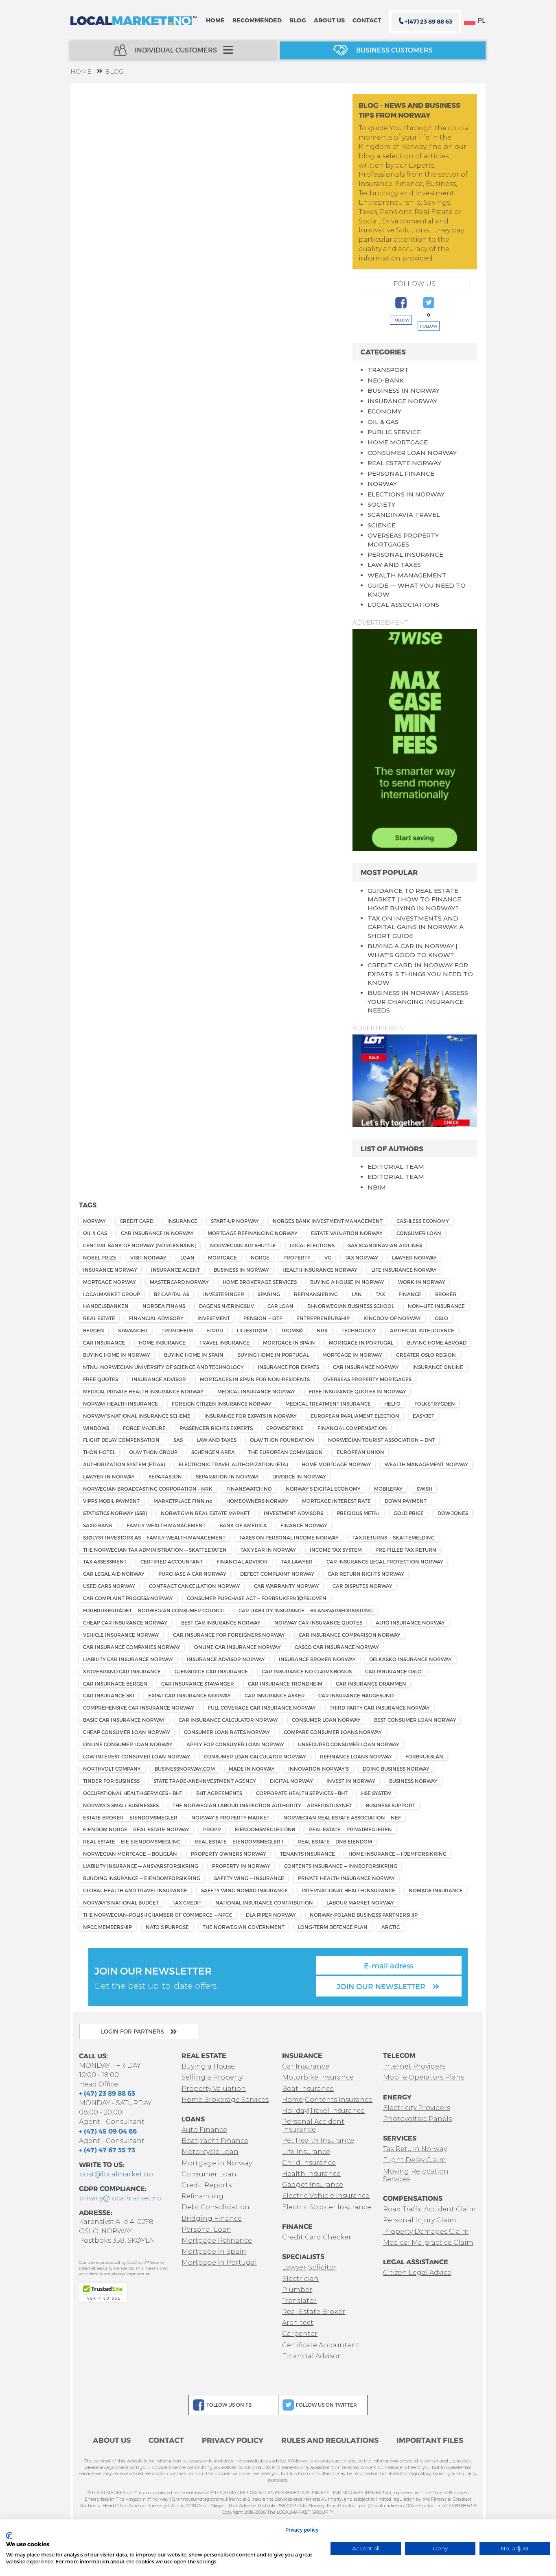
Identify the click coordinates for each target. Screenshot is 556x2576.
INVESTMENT (214, 1318)
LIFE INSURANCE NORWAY (404, 1270)
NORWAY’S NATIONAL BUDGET (121, 1902)
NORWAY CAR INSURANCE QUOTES (318, 1623)
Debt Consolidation (216, 2207)
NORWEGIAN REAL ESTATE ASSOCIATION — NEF (342, 1817)
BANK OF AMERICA (243, 1525)
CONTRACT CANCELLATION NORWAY (195, 1586)
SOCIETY (381, 504)
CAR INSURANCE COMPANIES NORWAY (132, 1647)
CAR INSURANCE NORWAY (366, 1367)
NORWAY (382, 484)
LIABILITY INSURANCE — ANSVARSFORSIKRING (141, 1866)
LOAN (187, 1257)
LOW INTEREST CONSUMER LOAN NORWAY (137, 1756)
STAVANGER (133, 1330)
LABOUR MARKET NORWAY (360, 1902)
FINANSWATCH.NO (249, 1489)
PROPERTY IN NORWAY (241, 1866)
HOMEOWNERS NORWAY (257, 1501)
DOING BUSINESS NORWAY (396, 1769)
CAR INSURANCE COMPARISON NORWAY (350, 1635)
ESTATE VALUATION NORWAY (347, 1233)
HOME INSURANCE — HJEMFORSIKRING (397, 1854)
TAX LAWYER (297, 1561)
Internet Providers (414, 2066)
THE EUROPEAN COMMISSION (286, 1452)
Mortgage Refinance (217, 2240)
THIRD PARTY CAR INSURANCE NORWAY (380, 1708)
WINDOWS (96, 1428)
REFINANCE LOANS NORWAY (356, 1756)
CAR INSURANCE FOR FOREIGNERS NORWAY (229, 1635)
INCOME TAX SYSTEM (336, 1550)
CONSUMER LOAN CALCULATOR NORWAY (255, 1756)
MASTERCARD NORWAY (179, 1282)
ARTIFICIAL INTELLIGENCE (422, 1330)
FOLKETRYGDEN (435, 1404)
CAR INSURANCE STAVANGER (198, 1684)
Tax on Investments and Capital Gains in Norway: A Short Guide (416, 927)
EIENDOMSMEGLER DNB (265, 1829)
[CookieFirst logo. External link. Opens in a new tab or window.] (9, 2536)
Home (215, 20)
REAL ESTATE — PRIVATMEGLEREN (350, 1829)
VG (328, 1257)
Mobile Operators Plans (424, 2077)
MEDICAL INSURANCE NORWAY (256, 1391)
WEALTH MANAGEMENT (407, 575)
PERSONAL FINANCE (401, 473)
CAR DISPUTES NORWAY (362, 1586)
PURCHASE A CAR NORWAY (192, 1574)
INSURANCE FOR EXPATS (288, 1367)
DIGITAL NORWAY (291, 1781)
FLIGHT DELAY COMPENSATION (121, 1440)
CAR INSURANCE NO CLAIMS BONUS (307, 1671)
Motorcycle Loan (210, 2152)
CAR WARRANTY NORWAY (287, 1586)
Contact (367, 20)
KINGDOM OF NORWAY (392, 1318)
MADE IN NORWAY (252, 1769)
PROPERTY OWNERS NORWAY (229, 1854)
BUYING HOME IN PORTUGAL (273, 1355)
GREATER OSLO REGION (426, 1355)
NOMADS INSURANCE (436, 1890)
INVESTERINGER (224, 1294)
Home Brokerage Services (225, 2100)
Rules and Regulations (330, 2440)
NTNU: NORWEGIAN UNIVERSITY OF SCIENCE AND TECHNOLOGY (163, 1367)
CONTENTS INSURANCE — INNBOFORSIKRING (341, 1866)
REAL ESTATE (99, 1318)
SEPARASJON (165, 1476)
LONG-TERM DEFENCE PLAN (333, 1927)
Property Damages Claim (426, 2232)
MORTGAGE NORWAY (109, 1282)
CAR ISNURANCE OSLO (393, 1671)
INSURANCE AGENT (175, 1270)
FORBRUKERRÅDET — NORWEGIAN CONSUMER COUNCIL (154, 1610)
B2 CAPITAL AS (172, 1294)
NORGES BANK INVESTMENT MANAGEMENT (328, 1221)
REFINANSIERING (316, 1294)
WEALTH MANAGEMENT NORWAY (426, 1464)
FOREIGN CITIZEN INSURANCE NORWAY (222, 1404)
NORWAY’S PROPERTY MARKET (230, 1817)
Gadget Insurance (313, 2185)
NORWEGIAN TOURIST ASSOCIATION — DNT (382, 1440)
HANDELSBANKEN (106, 1306)
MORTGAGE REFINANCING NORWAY (253, 1233)
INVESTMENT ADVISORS (293, 1513)
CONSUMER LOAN (419, 1233)
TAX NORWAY (361, 1257)
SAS (178, 1440)
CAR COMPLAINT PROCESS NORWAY (128, 1598)
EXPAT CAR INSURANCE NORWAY (189, 1695)
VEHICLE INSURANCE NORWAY (121, 1635)
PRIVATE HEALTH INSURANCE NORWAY (346, 1878)
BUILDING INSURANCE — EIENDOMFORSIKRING (142, 1878)
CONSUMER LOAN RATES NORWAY (227, 1732)
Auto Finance (204, 2130)
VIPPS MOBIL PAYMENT (111, 1501)
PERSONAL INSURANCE (405, 554)
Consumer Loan (209, 2174)
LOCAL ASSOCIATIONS (403, 605)
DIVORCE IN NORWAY (299, 1476)
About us (329, 20)
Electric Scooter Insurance (327, 2207)
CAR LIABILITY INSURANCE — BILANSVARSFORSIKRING (306, 1610)
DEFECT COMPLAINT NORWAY (277, 1574)
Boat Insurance (308, 2089)
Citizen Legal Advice (417, 2273)
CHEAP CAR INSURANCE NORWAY (125, 1623)
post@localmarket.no (116, 2174)
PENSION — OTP (263, 1318)
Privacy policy (302, 2530)
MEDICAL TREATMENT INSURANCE (328, 1404)
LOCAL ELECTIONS (312, 1245)
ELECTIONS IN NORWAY (406, 494)
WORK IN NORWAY (422, 1282)
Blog (298, 20)
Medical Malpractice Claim (428, 2243)
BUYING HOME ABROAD (437, 1343)
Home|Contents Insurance (327, 2100)
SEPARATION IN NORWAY (227, 1476)
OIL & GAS (383, 422)
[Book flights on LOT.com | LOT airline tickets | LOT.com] (415, 1080)
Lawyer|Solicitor (309, 2267)
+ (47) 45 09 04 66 (108, 2131)
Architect (298, 2323)
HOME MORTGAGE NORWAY (336, 1464)
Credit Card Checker (317, 2237)
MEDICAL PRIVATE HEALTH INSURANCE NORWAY (143, 1391)
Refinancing (202, 2196)
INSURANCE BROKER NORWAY (317, 1659)
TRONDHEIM (177, 1330)
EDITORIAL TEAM (396, 1167)
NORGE (260, 1257)
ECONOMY (384, 411)
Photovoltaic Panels (417, 2119)
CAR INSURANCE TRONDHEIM (285, 1684)
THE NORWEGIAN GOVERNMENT (244, 1927)
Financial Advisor (311, 2356)
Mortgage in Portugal (219, 2262)
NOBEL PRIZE (100, 1257)
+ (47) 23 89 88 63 (107, 2093)
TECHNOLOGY (359, 1330)
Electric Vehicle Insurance (326, 2196)
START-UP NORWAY (235, 1221)
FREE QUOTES (101, 1379)
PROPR (212, 1829)
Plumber (297, 2290)
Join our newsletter (382, 1986)
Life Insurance (306, 2152)
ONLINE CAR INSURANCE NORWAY (238, 1647)
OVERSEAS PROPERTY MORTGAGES (367, 1379)
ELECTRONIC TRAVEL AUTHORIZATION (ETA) (233, 1464)
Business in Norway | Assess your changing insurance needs (418, 1002)
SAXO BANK (98, 1525)
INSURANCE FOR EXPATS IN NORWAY (251, 1416)
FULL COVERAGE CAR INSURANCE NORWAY (262, 1708)
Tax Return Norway (415, 2149)
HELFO (392, 1404)
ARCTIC (391, 1927)
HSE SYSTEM (376, 1793)
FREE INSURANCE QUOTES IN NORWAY (358, 1391)
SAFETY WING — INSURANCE (249, 1878)
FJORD (215, 1330)
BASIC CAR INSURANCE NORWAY (124, 1720)
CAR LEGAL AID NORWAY (114, 1574)
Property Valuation (214, 2089)
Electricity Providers (417, 2108)
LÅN (357, 1294)
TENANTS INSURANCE (308, 1854)
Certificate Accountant (321, 2345)
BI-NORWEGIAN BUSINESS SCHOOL (351, 1306)
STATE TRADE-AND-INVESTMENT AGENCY (205, 1781)
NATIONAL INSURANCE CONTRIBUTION (264, 1902)
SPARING (269, 1294)
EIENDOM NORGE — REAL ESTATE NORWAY (136, 1829)
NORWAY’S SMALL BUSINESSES (121, 1805)
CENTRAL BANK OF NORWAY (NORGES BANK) (140, 1245)
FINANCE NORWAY (304, 1525)
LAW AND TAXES (394, 565)
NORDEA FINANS (164, 1306)
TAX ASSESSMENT (105, 1561)
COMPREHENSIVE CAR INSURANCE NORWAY (139, 1708)
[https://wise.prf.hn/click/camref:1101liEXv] (415, 739)
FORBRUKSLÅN (424, 1756)
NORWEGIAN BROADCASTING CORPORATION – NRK (148, 1489)
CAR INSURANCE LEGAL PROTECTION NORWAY (385, 1561)
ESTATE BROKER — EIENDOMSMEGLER (130, 1817)
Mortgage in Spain (214, 2251)
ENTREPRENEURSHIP (323, 1318)
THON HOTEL (99, 1452)
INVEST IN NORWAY (351, 1781)
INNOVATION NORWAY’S (318, 1769)
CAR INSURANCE (104, 1343)
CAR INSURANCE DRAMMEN (371, 1684)
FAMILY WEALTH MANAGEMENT (166, 1525)
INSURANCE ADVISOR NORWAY (226, 1659)
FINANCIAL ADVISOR (242, 1561)
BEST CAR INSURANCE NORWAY (221, 1623)
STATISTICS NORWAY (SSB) (115, 1513)
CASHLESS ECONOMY (423, 1221)
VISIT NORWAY (148, 1257)
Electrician (300, 2279)
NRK (322, 1330)
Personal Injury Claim (420, 2220)
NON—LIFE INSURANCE (436, 1306)
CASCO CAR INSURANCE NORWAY (337, 1647)
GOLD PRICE (409, 1513)
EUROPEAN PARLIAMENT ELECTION (355, 1416)
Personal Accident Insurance (313, 2126)
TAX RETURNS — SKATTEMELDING (394, 1537)
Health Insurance (311, 2174)
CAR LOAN (280, 1306)
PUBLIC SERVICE (394, 432)
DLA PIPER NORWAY (271, 1915)
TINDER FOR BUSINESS (111, 1781)
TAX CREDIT (187, 1902)
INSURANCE (182, 1221)
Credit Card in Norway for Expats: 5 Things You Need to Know (420, 974)
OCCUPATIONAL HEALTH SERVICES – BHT (133, 1793)
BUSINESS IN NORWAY (404, 390)
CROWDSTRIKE (285, 1428)
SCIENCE (382, 525)
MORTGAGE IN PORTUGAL (361, 1343)
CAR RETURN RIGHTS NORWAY (366, 1574)
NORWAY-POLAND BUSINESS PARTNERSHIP (364, 1915)
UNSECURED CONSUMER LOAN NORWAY (349, 1744)
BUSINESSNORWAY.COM (185, 1769)
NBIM (377, 1187)
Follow (401, 320)
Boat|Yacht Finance (215, 2141)
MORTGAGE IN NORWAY (352, 1355)
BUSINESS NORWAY (413, 1781)
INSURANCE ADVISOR (159, 1379)
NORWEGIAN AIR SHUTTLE (243, 1245)
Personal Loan (206, 2229)
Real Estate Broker (314, 2312)
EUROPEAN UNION (360, 1452)
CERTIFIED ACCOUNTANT (172, 1561)
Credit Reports (207, 2185)
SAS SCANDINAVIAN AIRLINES (385, 1245)
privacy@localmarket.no (120, 2198)
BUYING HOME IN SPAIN (194, 1355)
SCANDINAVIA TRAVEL (404, 515)
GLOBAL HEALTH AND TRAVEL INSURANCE (135, 1890)
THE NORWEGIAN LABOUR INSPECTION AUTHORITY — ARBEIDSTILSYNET (262, 1805)
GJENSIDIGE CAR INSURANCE (211, 1671)
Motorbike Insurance (318, 2077)
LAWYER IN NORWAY (109, 1476)
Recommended (257, 20)
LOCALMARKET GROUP (112, 1294)
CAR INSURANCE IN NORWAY (157, 1233)
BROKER (446, 1294)
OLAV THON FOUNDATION (282, 1440)
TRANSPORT (388, 370)
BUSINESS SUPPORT (391, 1805)
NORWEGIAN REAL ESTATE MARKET (205, 1513)
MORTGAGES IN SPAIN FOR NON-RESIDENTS (255, 1379)
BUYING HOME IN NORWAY (117, 1355)
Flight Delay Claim (415, 2160)
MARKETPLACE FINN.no (183, 1501)
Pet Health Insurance (318, 2140)
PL (482, 20)
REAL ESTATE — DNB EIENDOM (335, 1841)
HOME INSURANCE (162, 1343)
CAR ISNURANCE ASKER (275, 1695)
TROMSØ (292, 1330)
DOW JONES (453, 1513)
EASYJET (424, 1416)
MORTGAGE (222, 1257)
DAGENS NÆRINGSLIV (227, 1306)
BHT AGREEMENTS (219, 1793)
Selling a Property (212, 2077)
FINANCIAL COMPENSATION (352, 1428)
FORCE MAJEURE (144, 1428)
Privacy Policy (233, 2440)
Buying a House (208, 2066)
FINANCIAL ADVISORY (156, 1318)
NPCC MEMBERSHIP (107, 1927)
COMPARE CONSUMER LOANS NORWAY (333, 1732)
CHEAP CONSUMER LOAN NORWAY (127, 1732)
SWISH (424, 1489)
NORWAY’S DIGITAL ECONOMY (323, 1489)
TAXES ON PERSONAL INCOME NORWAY (289, 1537)
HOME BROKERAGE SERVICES (260, 1282)
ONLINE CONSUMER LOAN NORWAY (128, 1744)
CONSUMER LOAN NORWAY (412, 453)
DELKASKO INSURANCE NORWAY (410, 1659)
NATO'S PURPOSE (167, 1927)
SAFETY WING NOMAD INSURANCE (244, 1890)
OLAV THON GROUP (153, 1452)
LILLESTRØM (252, 1330)
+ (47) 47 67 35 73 (107, 2150)
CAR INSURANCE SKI (109, 1695)
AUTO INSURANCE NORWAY (410, 1623)
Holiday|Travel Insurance (323, 2111)
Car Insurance (306, 2066)
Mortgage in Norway (217, 2163)
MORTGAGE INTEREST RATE (336, 1501)
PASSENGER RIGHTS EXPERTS (216, 1428)
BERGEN (94, 1330)
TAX (380, 1294)
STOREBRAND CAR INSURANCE (122, 1671)
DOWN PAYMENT (406, 1501)
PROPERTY (297, 1257)
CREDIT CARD (137, 1221)
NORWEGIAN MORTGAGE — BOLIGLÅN (130, 1854)
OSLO (441, 1318)
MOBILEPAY (388, 1489)
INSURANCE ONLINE (438, 1367)
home (81, 71)
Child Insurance (309, 2163)
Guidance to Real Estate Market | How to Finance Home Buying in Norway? (414, 899)
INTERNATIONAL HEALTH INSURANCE (348, 1890)
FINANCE (410, 1294)
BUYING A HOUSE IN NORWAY (347, 1282)
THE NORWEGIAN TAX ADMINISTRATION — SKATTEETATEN (155, 1550)
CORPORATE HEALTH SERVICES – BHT (302, 1793)
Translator (299, 2301)
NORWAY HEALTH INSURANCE (120, 1404)
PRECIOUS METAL (358, 1513)
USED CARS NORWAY (109, 1586)
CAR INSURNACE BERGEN (115, 1684)
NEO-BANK (386, 380)
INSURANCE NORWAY (402, 401)
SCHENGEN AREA (213, 1452)
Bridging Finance (212, 2218)
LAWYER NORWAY (414, 1257)
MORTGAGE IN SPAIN (289, 1343)
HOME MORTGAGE (398, 442)
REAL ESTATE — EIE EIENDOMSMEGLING (132, 1841)
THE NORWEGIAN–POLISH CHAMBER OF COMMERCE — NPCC (158, 1915)
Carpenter (300, 2334)
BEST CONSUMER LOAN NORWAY (415, 1720)
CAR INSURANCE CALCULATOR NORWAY (228, 1720)
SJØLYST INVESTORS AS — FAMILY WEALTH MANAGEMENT (154, 1537)
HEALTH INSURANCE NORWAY (320, 1270)
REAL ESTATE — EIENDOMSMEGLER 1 (239, 1841)
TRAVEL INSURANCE (224, 1343)
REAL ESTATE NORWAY (404, 463)
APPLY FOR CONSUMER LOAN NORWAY (235, 1744)
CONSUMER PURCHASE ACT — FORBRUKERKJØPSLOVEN (257, 1598)
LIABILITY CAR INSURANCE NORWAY (128, 1659)
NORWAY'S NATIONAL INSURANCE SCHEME (137, 1416)
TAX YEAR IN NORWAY (268, 1550)
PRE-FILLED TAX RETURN (406, 1550)
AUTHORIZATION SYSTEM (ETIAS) (124, 1464)
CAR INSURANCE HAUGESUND (356, 1695)
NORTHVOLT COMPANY (112, 1769)
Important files (430, 2440)
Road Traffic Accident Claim (429, 2209)
